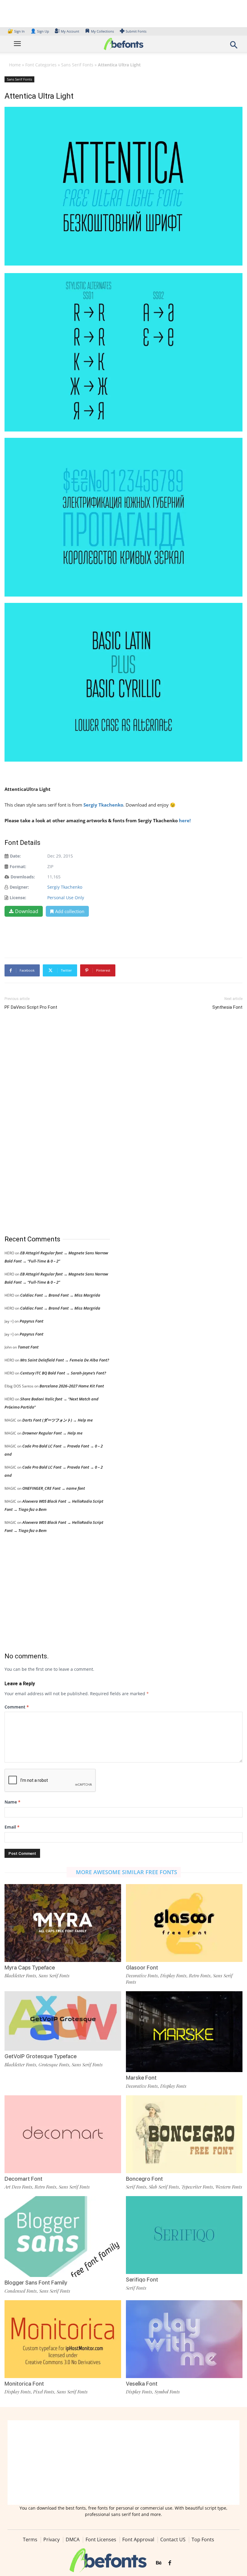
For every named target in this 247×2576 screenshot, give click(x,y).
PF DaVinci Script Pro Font (31, 1007)
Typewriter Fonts (197, 2187)
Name (13, 1802)
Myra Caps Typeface (30, 1968)
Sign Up (40, 31)
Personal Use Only (66, 898)
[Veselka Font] (184, 2339)
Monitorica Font (24, 2384)
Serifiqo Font (142, 2280)
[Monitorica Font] (63, 2339)
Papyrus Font (31, 1321)
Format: (18, 866)
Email (12, 1827)
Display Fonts (173, 1976)
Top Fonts (203, 2539)
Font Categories (41, 65)
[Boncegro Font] (184, 2134)
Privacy (52, 2539)
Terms (30, 2539)
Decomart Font (23, 2179)
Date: (15, 856)
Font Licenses (101, 2539)
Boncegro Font (144, 2179)
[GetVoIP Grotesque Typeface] (63, 2021)
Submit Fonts (136, 31)
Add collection (70, 911)
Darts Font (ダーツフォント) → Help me (58, 1420)
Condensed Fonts (21, 2291)
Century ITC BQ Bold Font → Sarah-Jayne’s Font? (63, 1373)
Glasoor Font (142, 1968)
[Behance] (159, 2563)
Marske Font (141, 2078)
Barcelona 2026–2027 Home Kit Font (72, 1386)
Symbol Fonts (167, 2392)
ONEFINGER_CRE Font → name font (54, 1488)
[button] (234, 47)
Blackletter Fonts (20, 1976)
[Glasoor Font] (184, 1923)
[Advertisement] (50, 1123)
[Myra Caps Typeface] (63, 1923)
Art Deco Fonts (18, 2187)
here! (185, 820)
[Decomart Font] (63, 2134)
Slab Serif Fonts (164, 2187)
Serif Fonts (136, 2187)
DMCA (73, 2539)
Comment (17, 1707)
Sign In (17, 31)
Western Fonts (229, 2187)
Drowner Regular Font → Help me (52, 1433)
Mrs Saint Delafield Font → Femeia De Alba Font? (65, 1360)
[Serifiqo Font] (184, 2235)
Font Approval (138, 2539)
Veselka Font (142, 2384)
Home (15, 65)
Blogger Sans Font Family (36, 2283)
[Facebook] (170, 2563)
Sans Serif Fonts (77, 65)
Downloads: (23, 877)
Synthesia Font (227, 1007)
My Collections (102, 31)
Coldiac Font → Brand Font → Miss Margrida (60, 1295)
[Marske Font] (184, 2033)
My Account (70, 31)
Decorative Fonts (142, 1976)
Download (27, 911)
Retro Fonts (200, 1976)
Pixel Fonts (44, 2392)
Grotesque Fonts (54, 2065)
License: (18, 898)
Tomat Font (28, 1347)
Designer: (19, 887)
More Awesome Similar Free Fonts (127, 1872)
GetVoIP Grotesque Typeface (41, 2056)
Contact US (173, 2539)
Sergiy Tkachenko (103, 805)
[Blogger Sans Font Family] (63, 2240)
